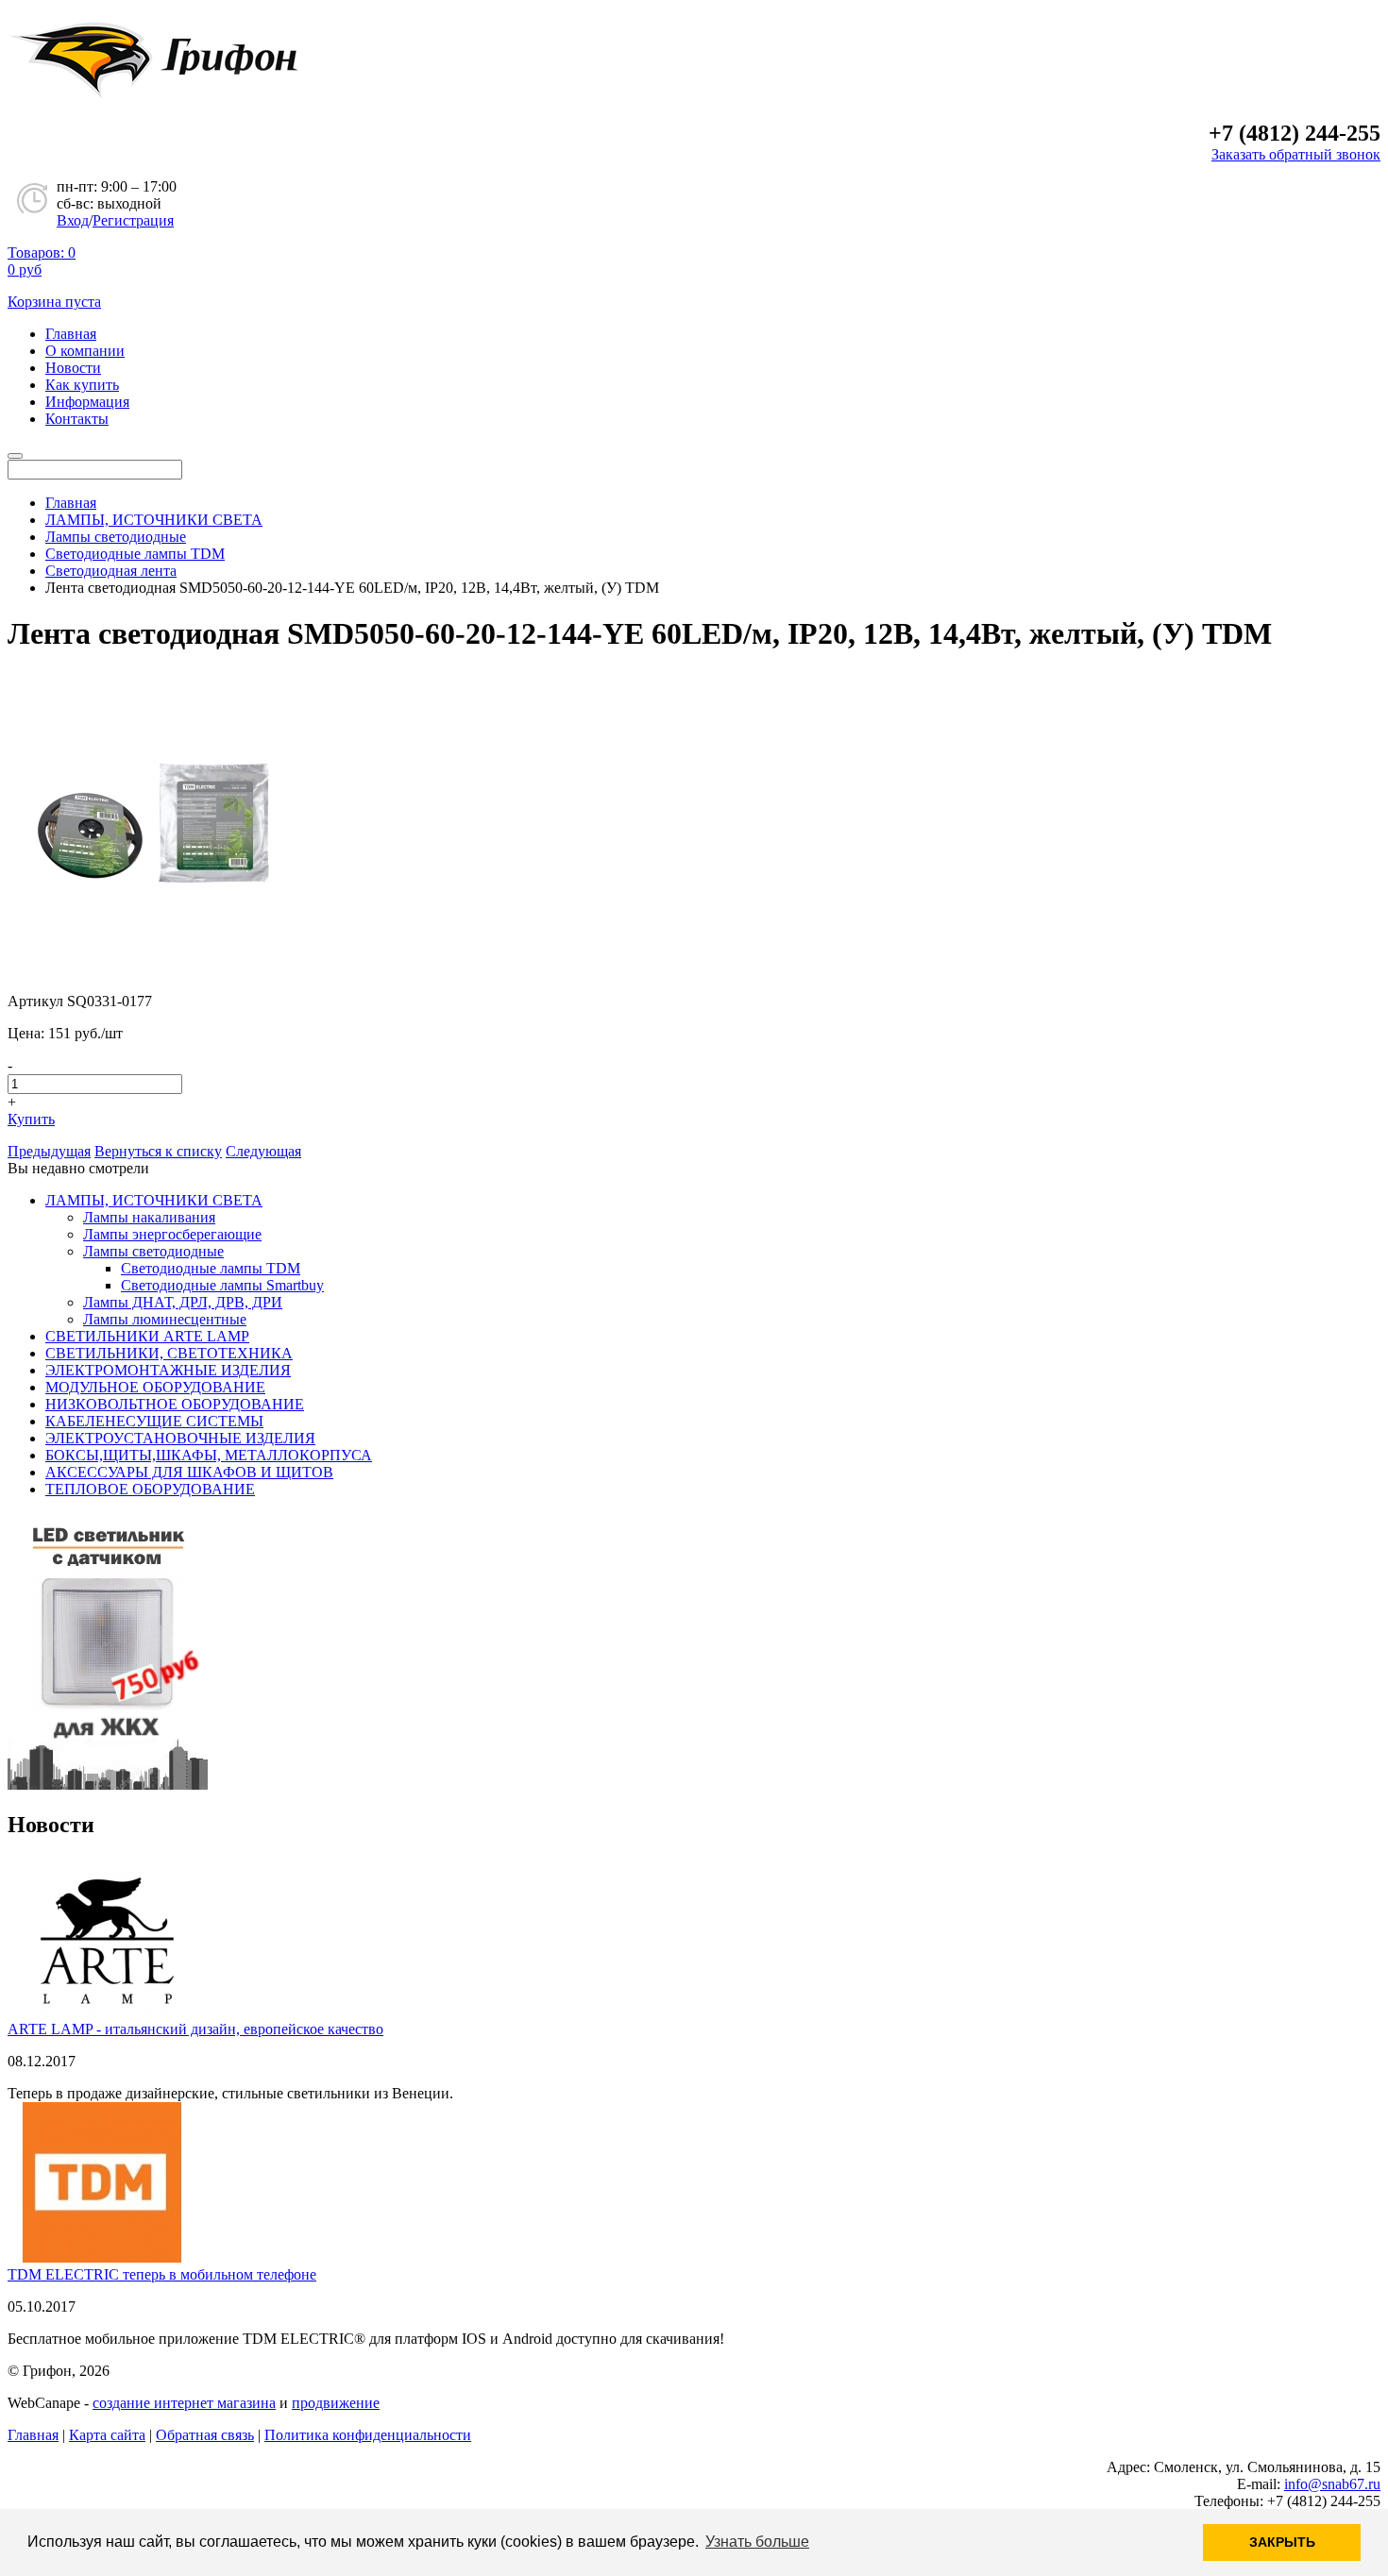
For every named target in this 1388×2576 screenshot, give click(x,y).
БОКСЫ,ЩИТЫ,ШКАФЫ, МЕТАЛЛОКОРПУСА (209, 1455)
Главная (71, 334)
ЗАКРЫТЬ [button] (1282, 2542)
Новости (73, 368)
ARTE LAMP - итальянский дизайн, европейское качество (195, 2029)
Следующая (263, 1151)
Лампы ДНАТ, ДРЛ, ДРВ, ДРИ (183, 1302)
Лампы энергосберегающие (172, 1234)
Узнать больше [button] (757, 2542)
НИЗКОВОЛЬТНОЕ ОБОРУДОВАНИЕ (175, 1404)
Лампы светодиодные (153, 1251)
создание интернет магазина (184, 2403)
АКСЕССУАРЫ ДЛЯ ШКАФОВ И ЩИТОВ (189, 1472)
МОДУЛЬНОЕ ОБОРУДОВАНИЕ (155, 1387)
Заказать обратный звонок (1296, 154)
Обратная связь (205, 2435)
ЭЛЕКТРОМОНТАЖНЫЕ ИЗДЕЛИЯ (168, 1370)
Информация (87, 402)
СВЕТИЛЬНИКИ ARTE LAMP (147, 1336)
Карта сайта (107, 2435)
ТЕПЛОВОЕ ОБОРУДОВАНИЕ (150, 1489)
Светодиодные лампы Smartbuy (222, 1285)
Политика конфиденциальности (368, 2435)
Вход (73, 220)
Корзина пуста (54, 302)
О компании (85, 351)
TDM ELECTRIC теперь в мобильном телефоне (162, 2274)
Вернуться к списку (158, 1151)
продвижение (336, 2403)
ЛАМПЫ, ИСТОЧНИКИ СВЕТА (154, 1200)
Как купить (82, 385)
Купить (31, 1119)
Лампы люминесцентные (165, 1319)
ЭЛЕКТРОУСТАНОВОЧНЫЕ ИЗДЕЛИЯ (180, 1438)
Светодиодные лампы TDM (211, 1268)
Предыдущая (49, 1151)
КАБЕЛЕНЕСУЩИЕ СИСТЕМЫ (154, 1421)
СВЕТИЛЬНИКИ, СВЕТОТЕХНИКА (169, 1353)
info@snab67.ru (1332, 2484)
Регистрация (133, 220)
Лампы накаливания (149, 1217)
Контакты (77, 419)
